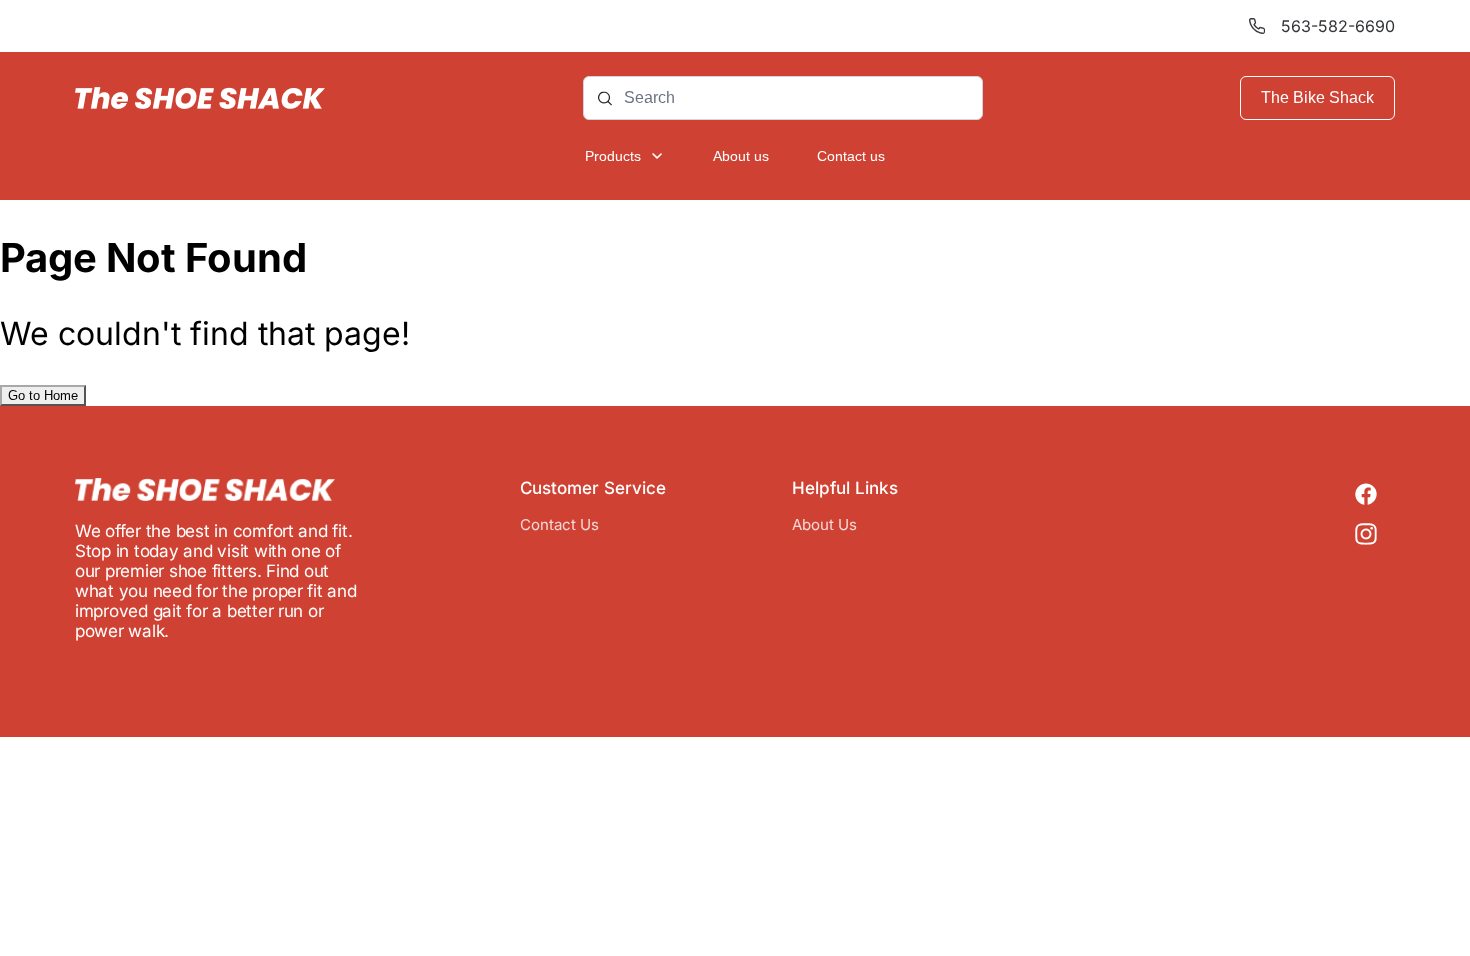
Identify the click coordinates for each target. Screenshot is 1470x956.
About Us (824, 524)
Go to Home (43, 395)
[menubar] (735, 156)
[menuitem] (625, 156)
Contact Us (559, 524)
